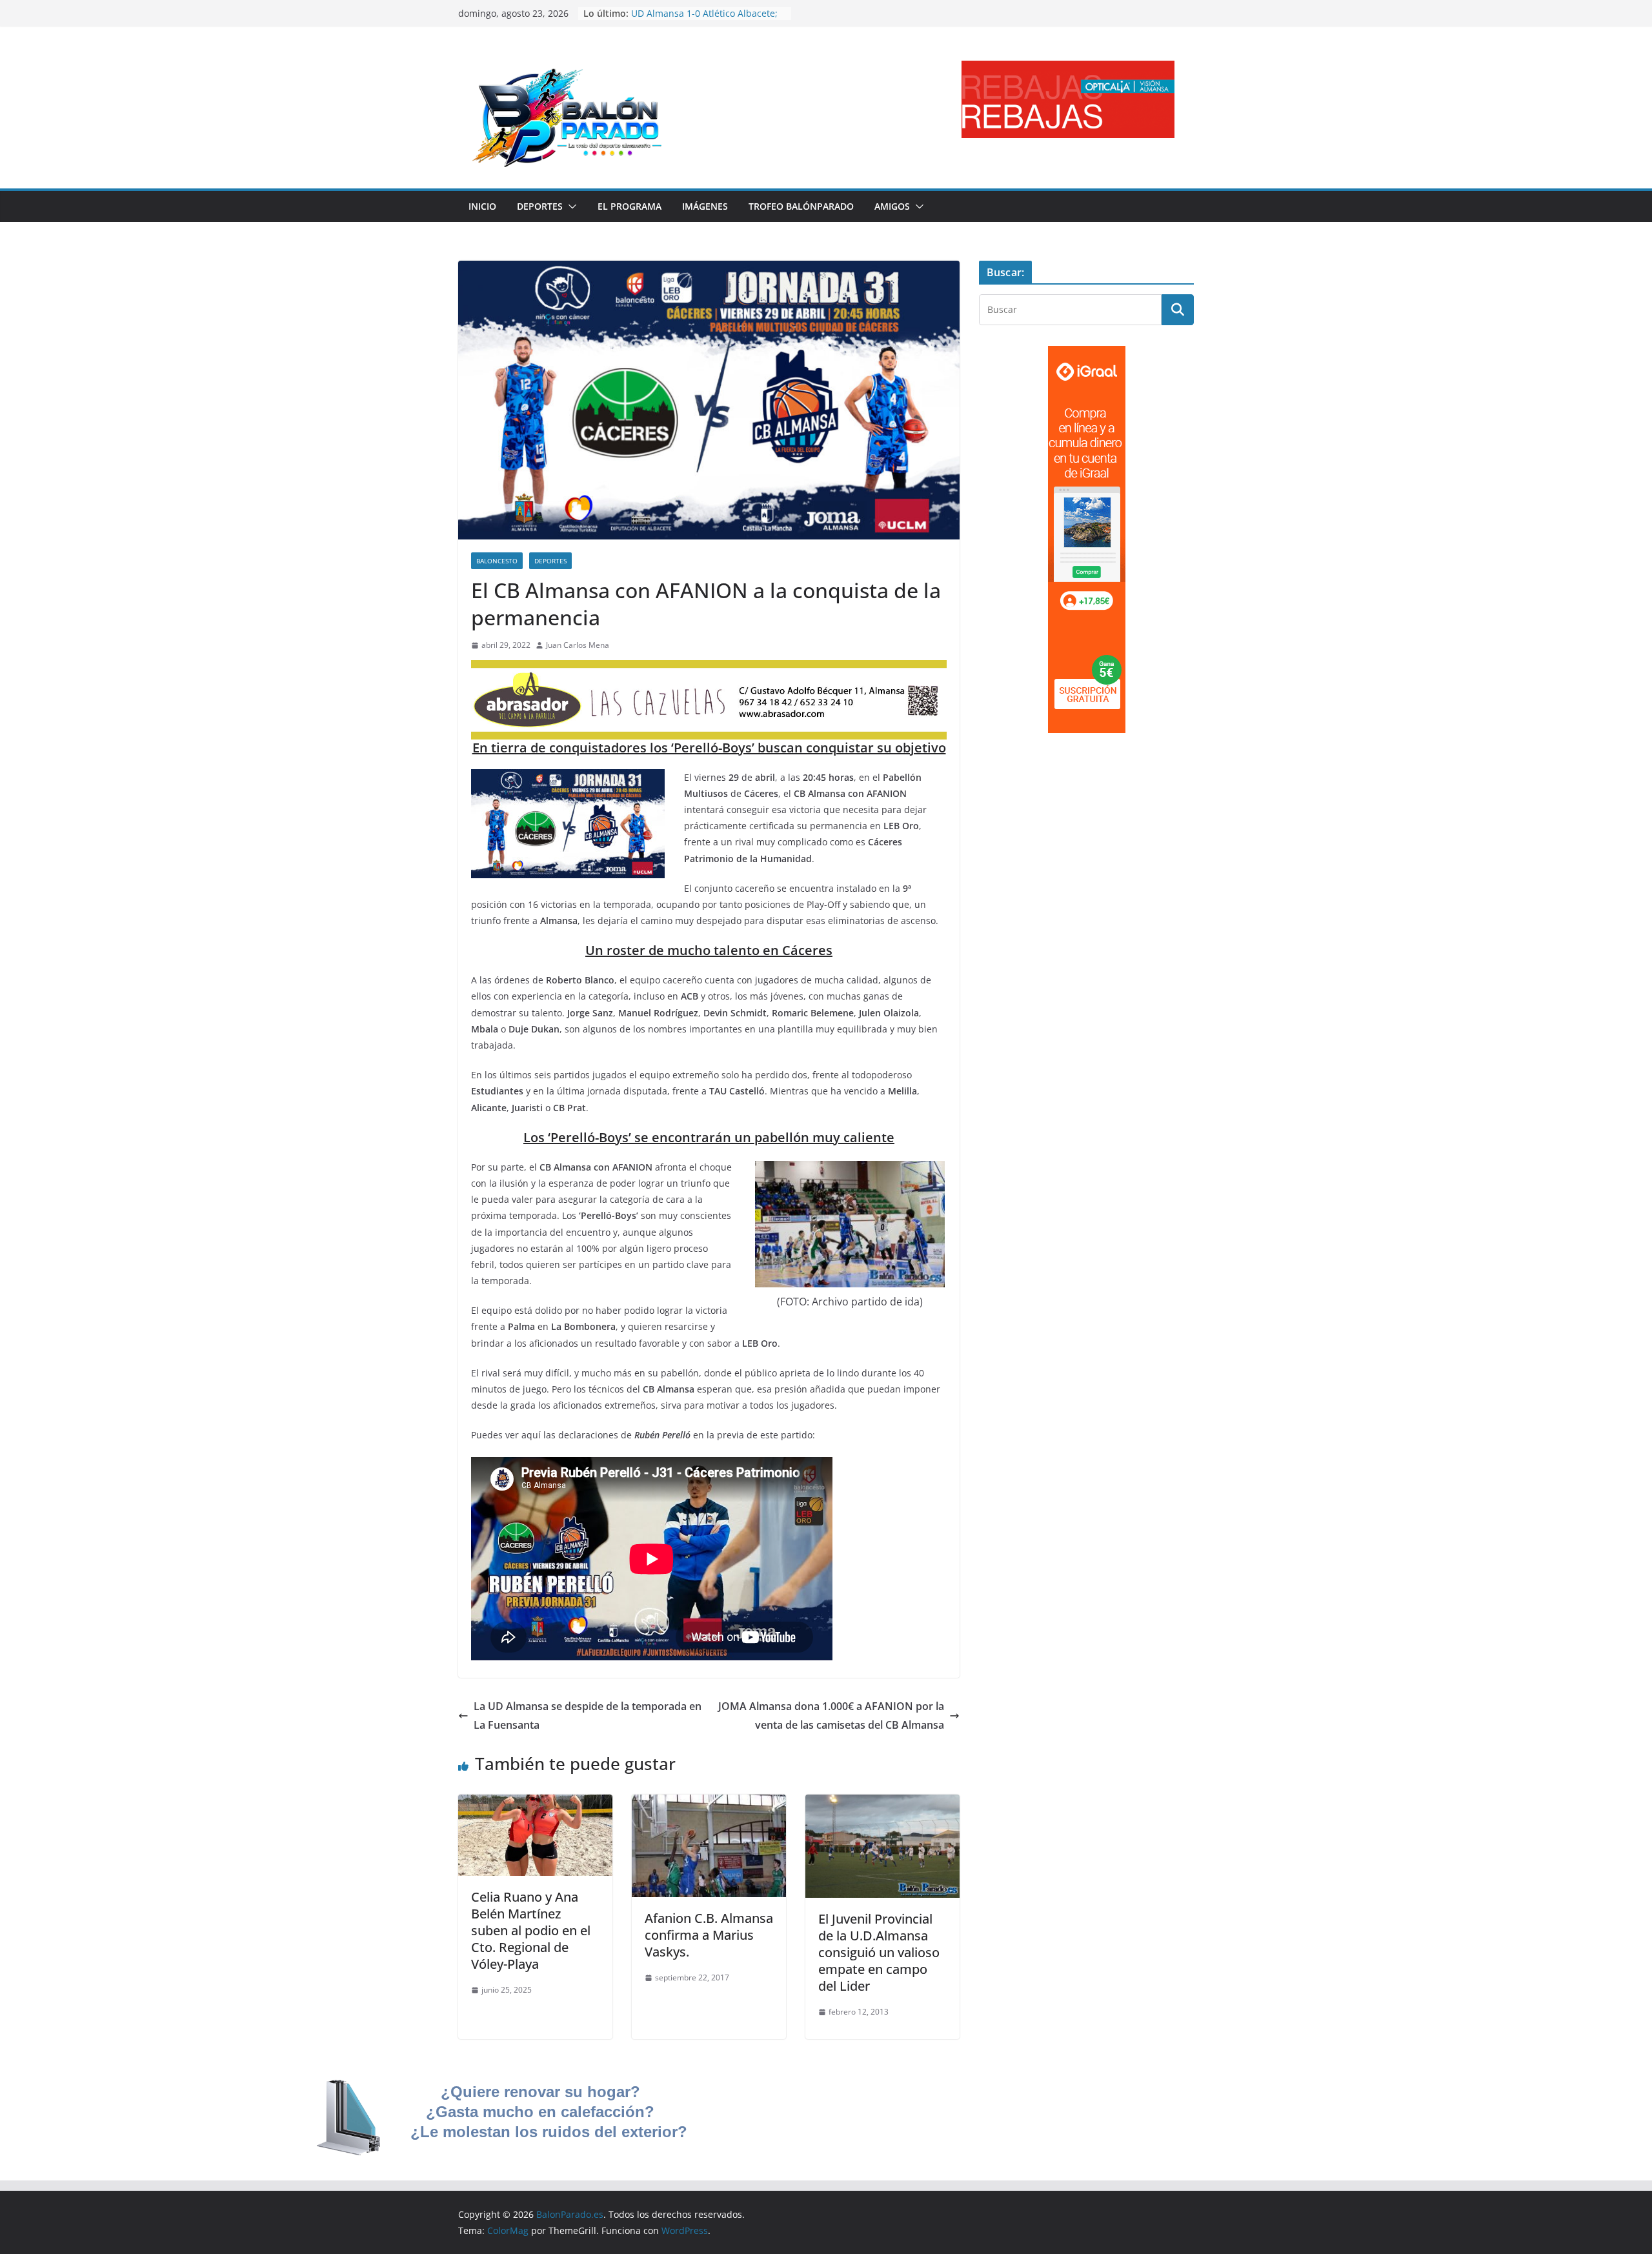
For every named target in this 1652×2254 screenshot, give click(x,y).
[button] (570, 206)
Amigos (892, 206)
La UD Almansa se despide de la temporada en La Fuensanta (588, 1716)
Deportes (540, 206)
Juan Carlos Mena (578, 645)
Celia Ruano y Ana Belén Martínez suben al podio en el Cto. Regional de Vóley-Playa (531, 1930)
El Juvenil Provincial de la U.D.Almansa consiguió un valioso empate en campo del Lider (879, 1952)
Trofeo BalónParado (801, 206)
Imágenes (705, 206)
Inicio (482, 206)
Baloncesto (497, 561)
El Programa (630, 206)
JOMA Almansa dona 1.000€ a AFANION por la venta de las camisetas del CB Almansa (831, 1716)
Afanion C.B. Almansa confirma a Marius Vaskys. (709, 1935)
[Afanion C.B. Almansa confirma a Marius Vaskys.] (709, 1804)
